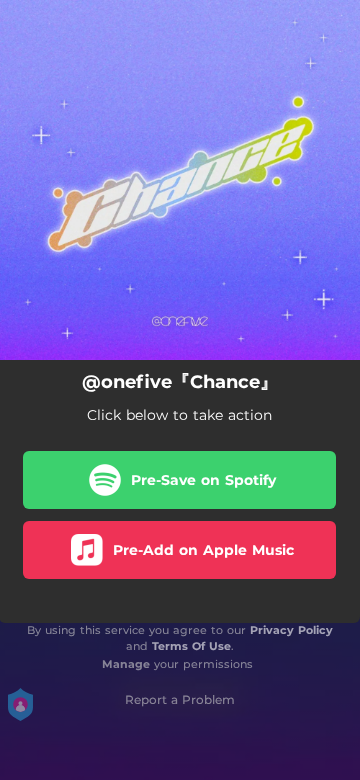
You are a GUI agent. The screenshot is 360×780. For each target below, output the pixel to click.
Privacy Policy (291, 630)
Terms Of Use (191, 646)
